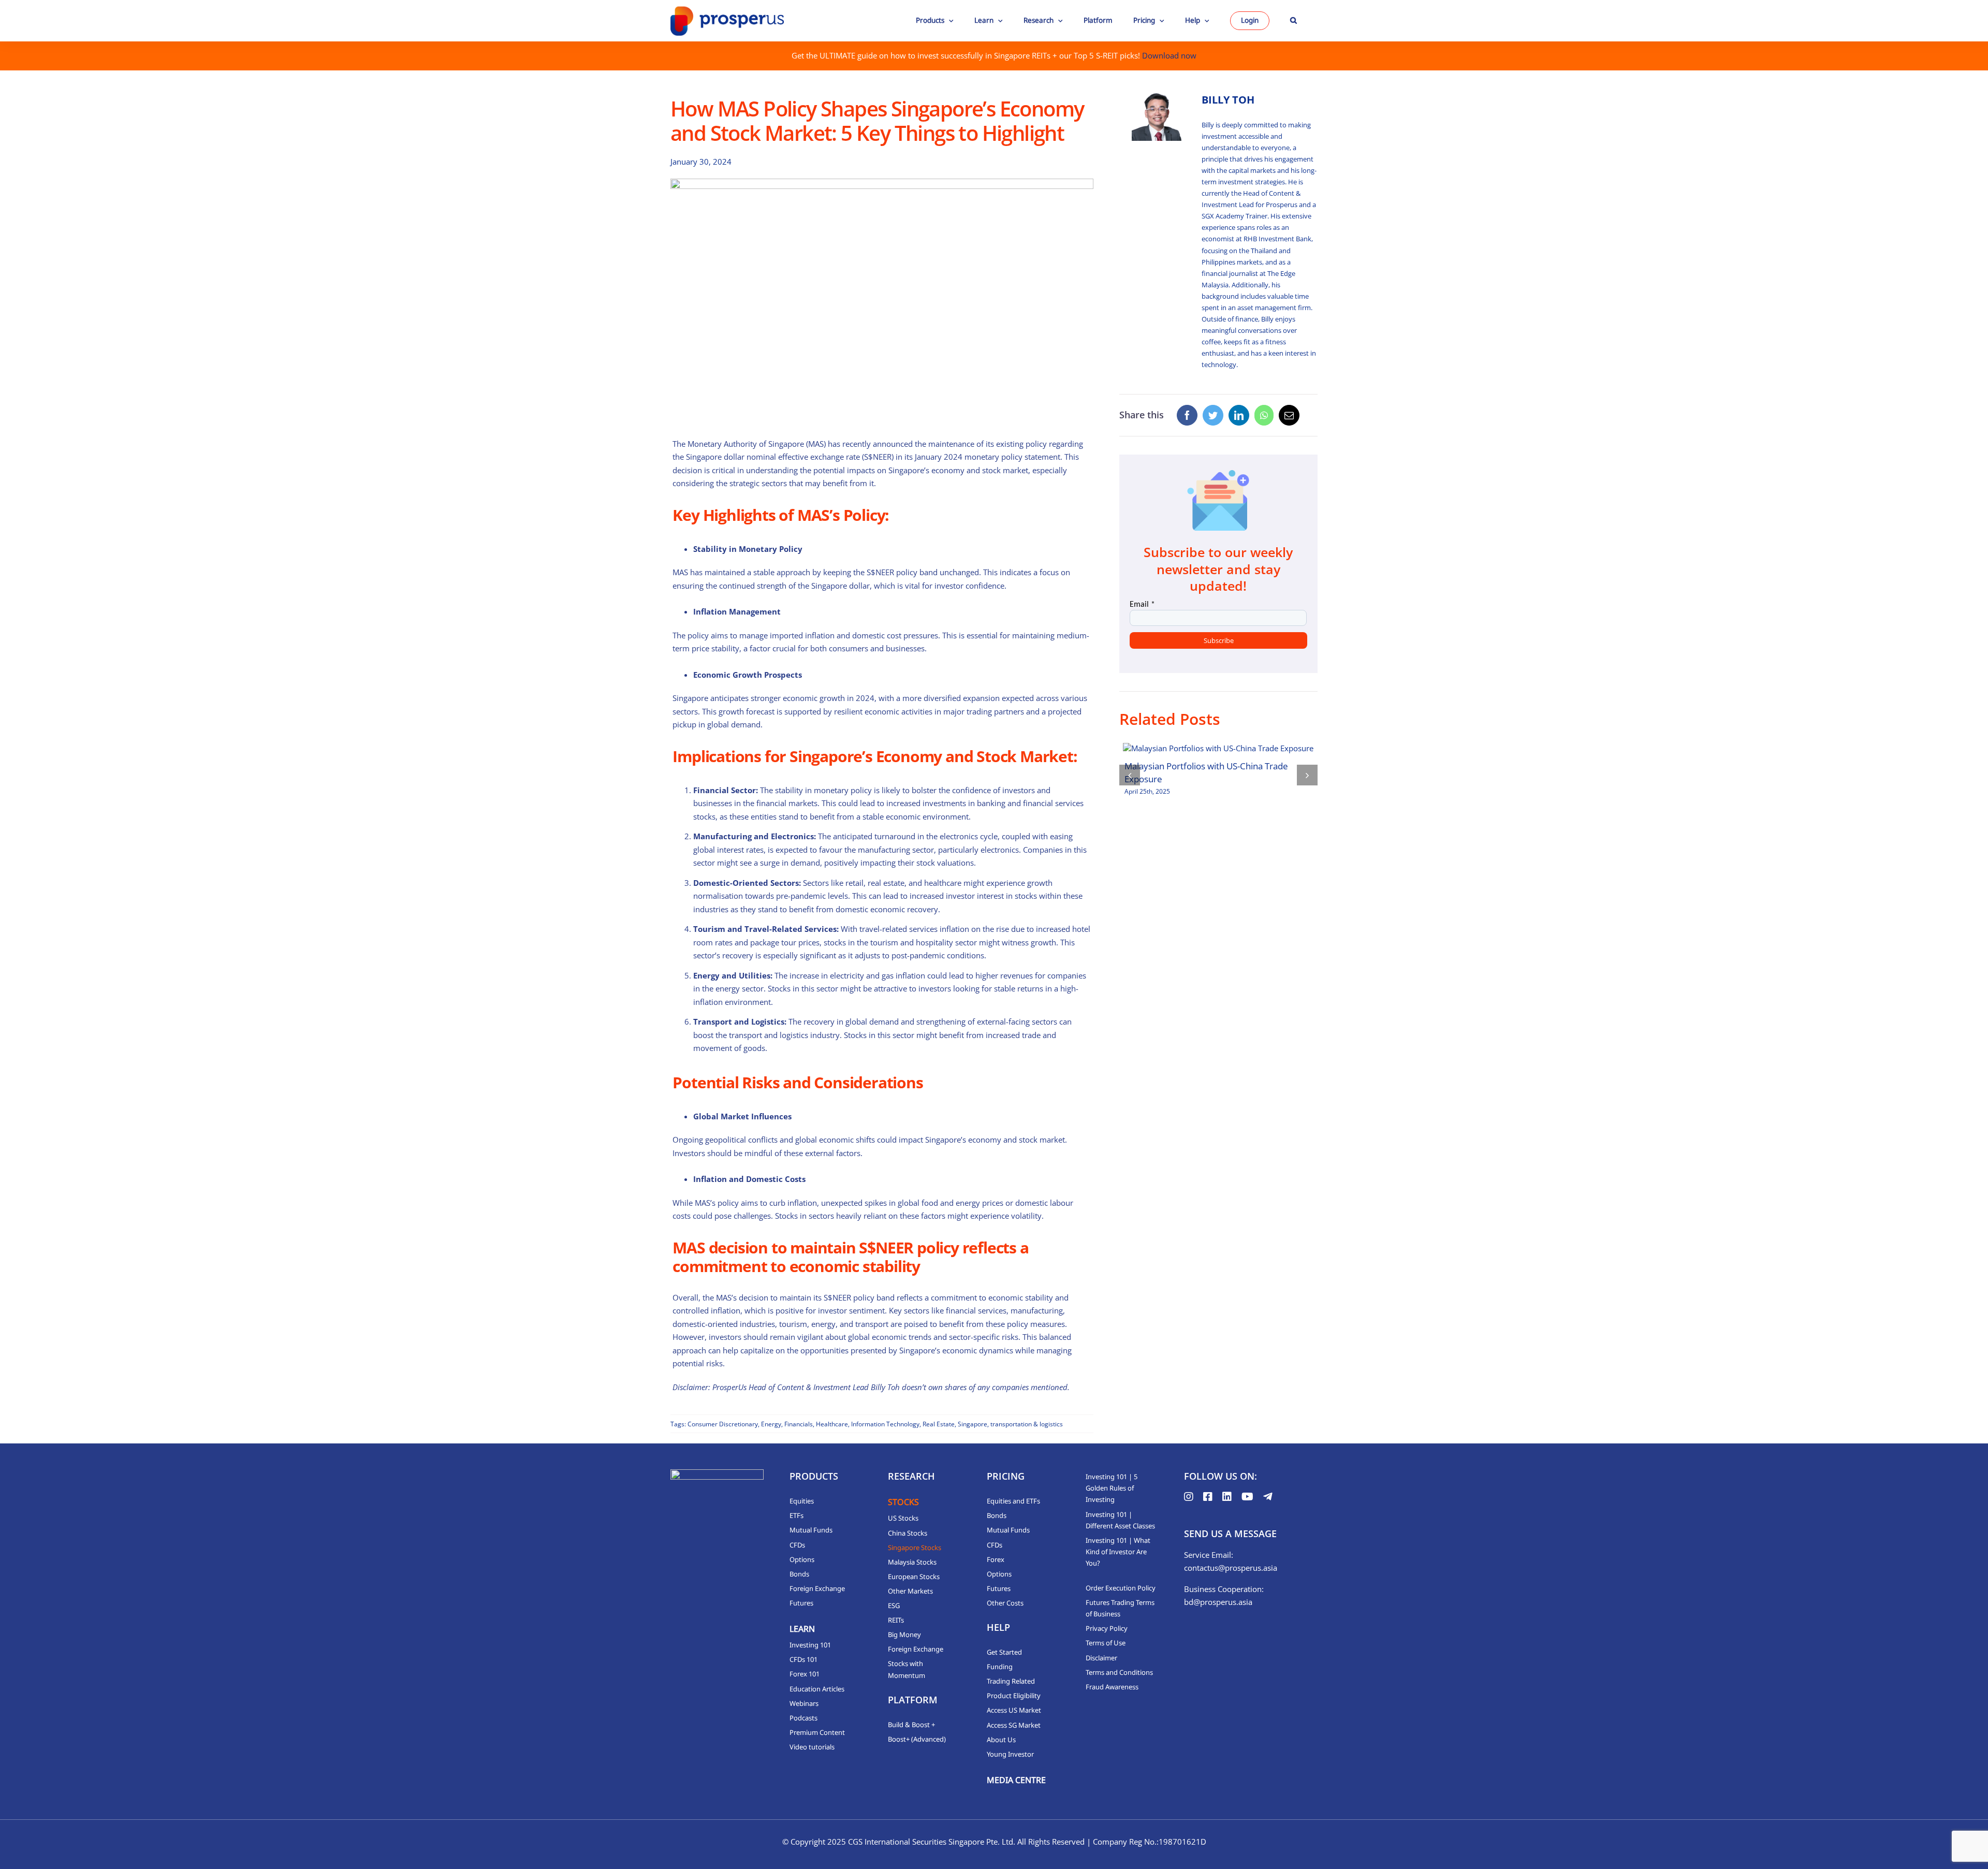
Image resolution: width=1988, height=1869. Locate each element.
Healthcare (832, 1424)
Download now (1169, 55)
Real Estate (939, 1424)
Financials (799, 1424)
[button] (1293, 21)
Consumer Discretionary (723, 1424)
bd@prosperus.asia (1218, 1602)
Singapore (973, 1424)
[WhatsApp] (1264, 415)
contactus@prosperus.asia (1231, 1568)
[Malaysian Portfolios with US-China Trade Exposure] (1218, 748)
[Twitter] (1213, 415)
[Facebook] (1187, 415)
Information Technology (885, 1424)
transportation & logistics (1027, 1424)
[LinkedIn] (1239, 415)
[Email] (1289, 415)
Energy (771, 1424)
